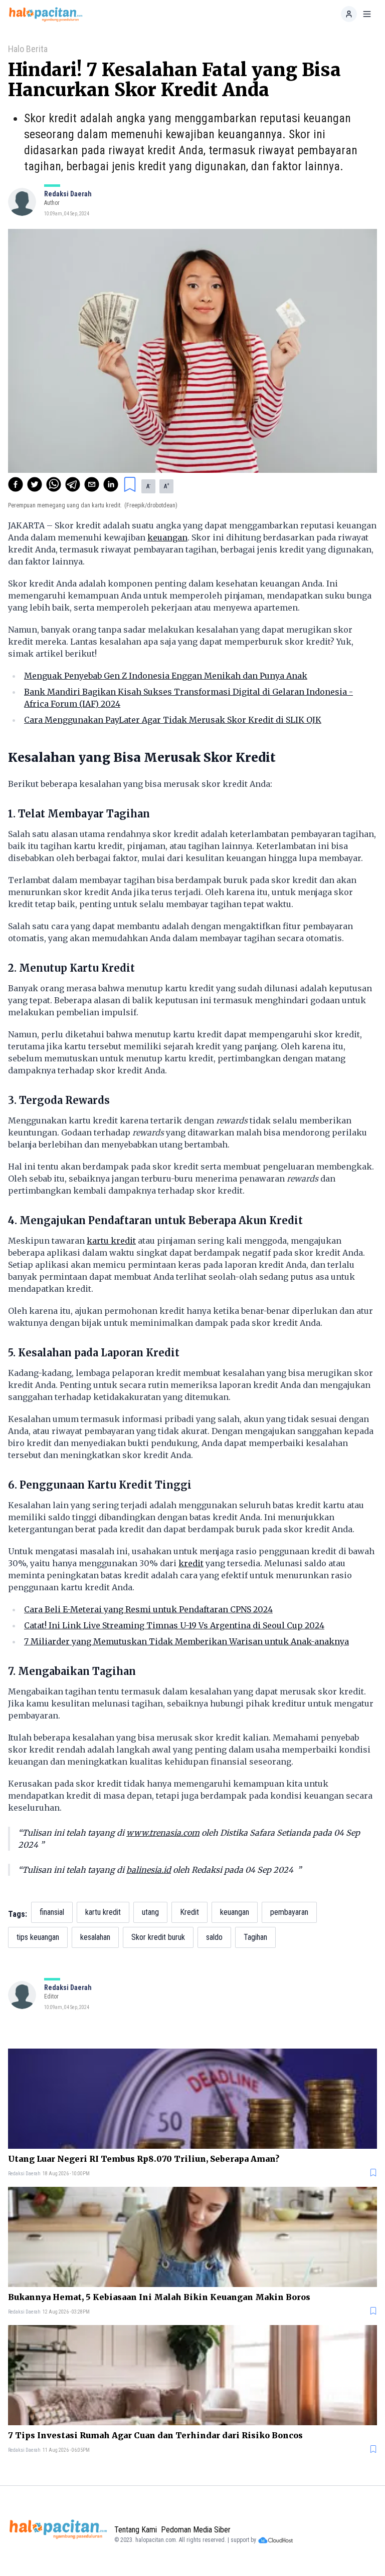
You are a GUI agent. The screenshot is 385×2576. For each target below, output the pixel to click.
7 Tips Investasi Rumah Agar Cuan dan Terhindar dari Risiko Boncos (155, 2435)
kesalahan (95, 1937)
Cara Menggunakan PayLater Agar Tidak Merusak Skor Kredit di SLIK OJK (173, 720)
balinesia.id (149, 1870)
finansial (52, 1912)
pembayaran (289, 1912)
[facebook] (16, 484)
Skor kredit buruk (158, 1937)
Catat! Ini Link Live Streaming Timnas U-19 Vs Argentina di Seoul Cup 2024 (174, 1625)
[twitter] (35, 484)
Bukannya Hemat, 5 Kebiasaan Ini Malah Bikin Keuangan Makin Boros (159, 2297)
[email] (92, 484)
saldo (214, 1937)
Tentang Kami (136, 2530)
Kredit (189, 1912)
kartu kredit (111, 1241)
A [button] (148, 486)
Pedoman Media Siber (196, 2530)
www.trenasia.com (163, 1833)
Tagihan (255, 1937)
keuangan (167, 537)
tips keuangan (38, 1937)
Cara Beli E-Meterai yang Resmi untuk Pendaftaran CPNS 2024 (148, 1609)
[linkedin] (111, 484)
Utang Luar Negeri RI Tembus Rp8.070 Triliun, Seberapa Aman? (144, 2159)
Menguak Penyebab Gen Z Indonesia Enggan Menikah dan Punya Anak (166, 676)
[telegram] (73, 484)
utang (150, 1912)
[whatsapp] (54, 484)
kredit (191, 1563)
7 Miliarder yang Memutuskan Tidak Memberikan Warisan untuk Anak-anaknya (186, 1641)
